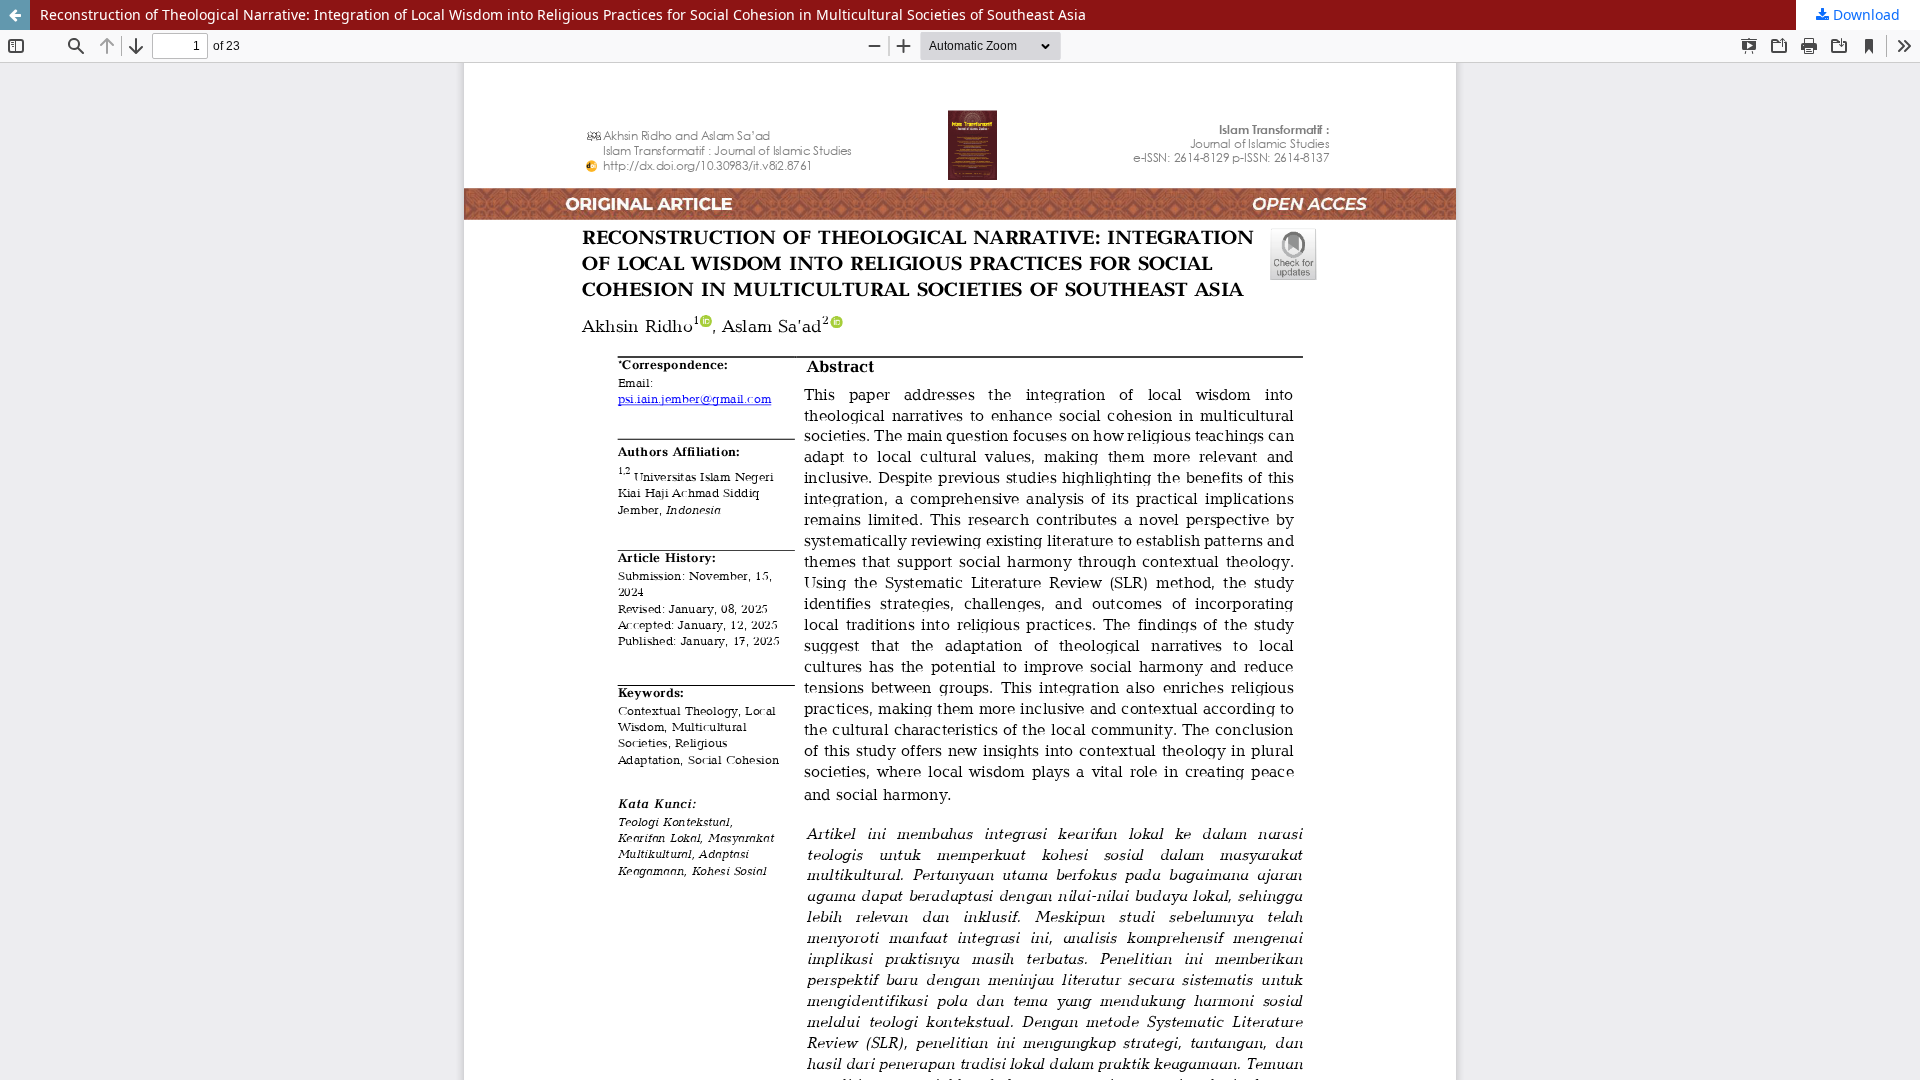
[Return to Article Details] (15, 15)
